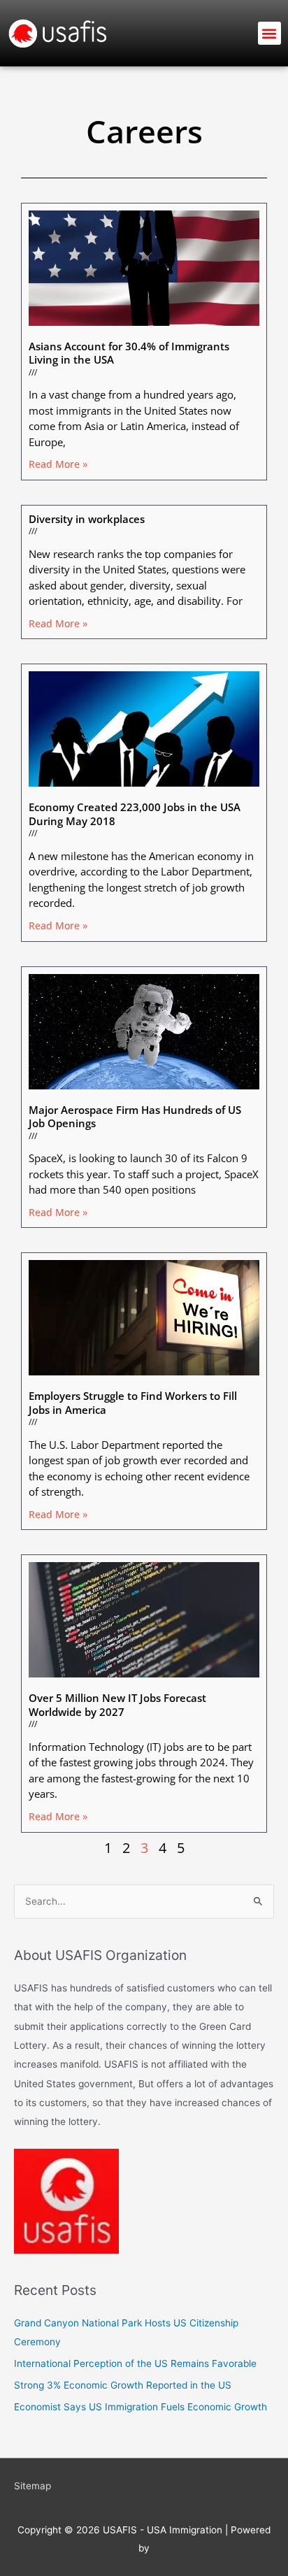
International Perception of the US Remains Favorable (135, 2363)
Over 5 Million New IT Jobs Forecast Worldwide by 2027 (117, 1705)
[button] (269, 33)
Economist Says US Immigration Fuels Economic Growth (141, 2407)
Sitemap (33, 2486)
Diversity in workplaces (87, 519)
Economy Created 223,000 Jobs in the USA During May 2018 (135, 814)
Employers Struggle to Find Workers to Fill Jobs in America (133, 1403)
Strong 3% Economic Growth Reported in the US (123, 2385)
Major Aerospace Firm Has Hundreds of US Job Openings (135, 1117)
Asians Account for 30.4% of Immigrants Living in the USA (129, 353)
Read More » (58, 464)
